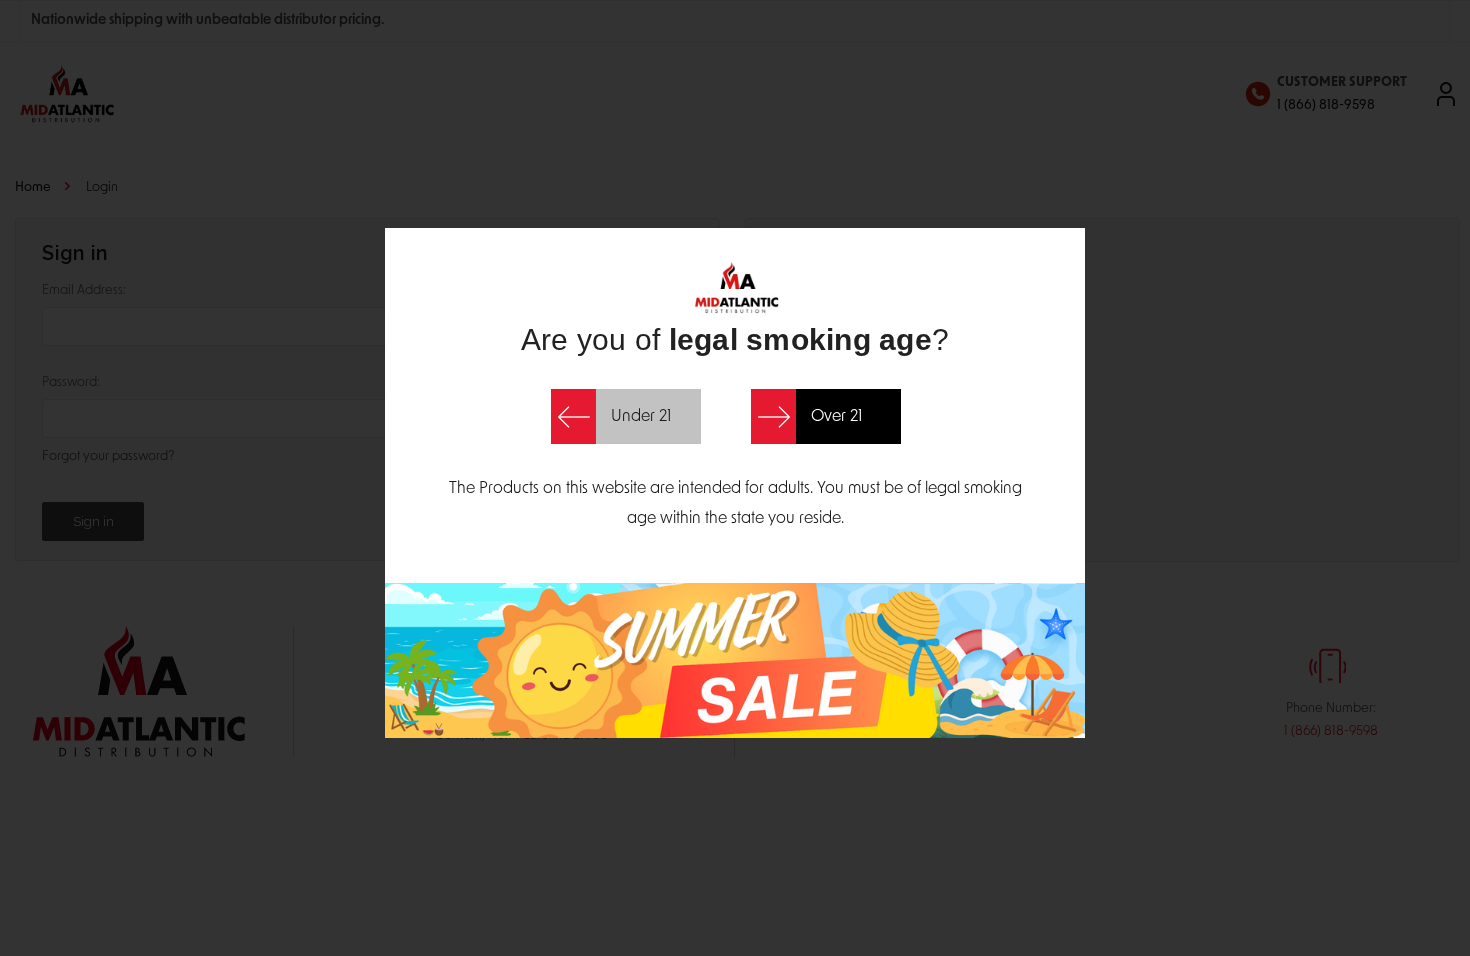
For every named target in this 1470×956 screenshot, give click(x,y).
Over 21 (836, 417)
